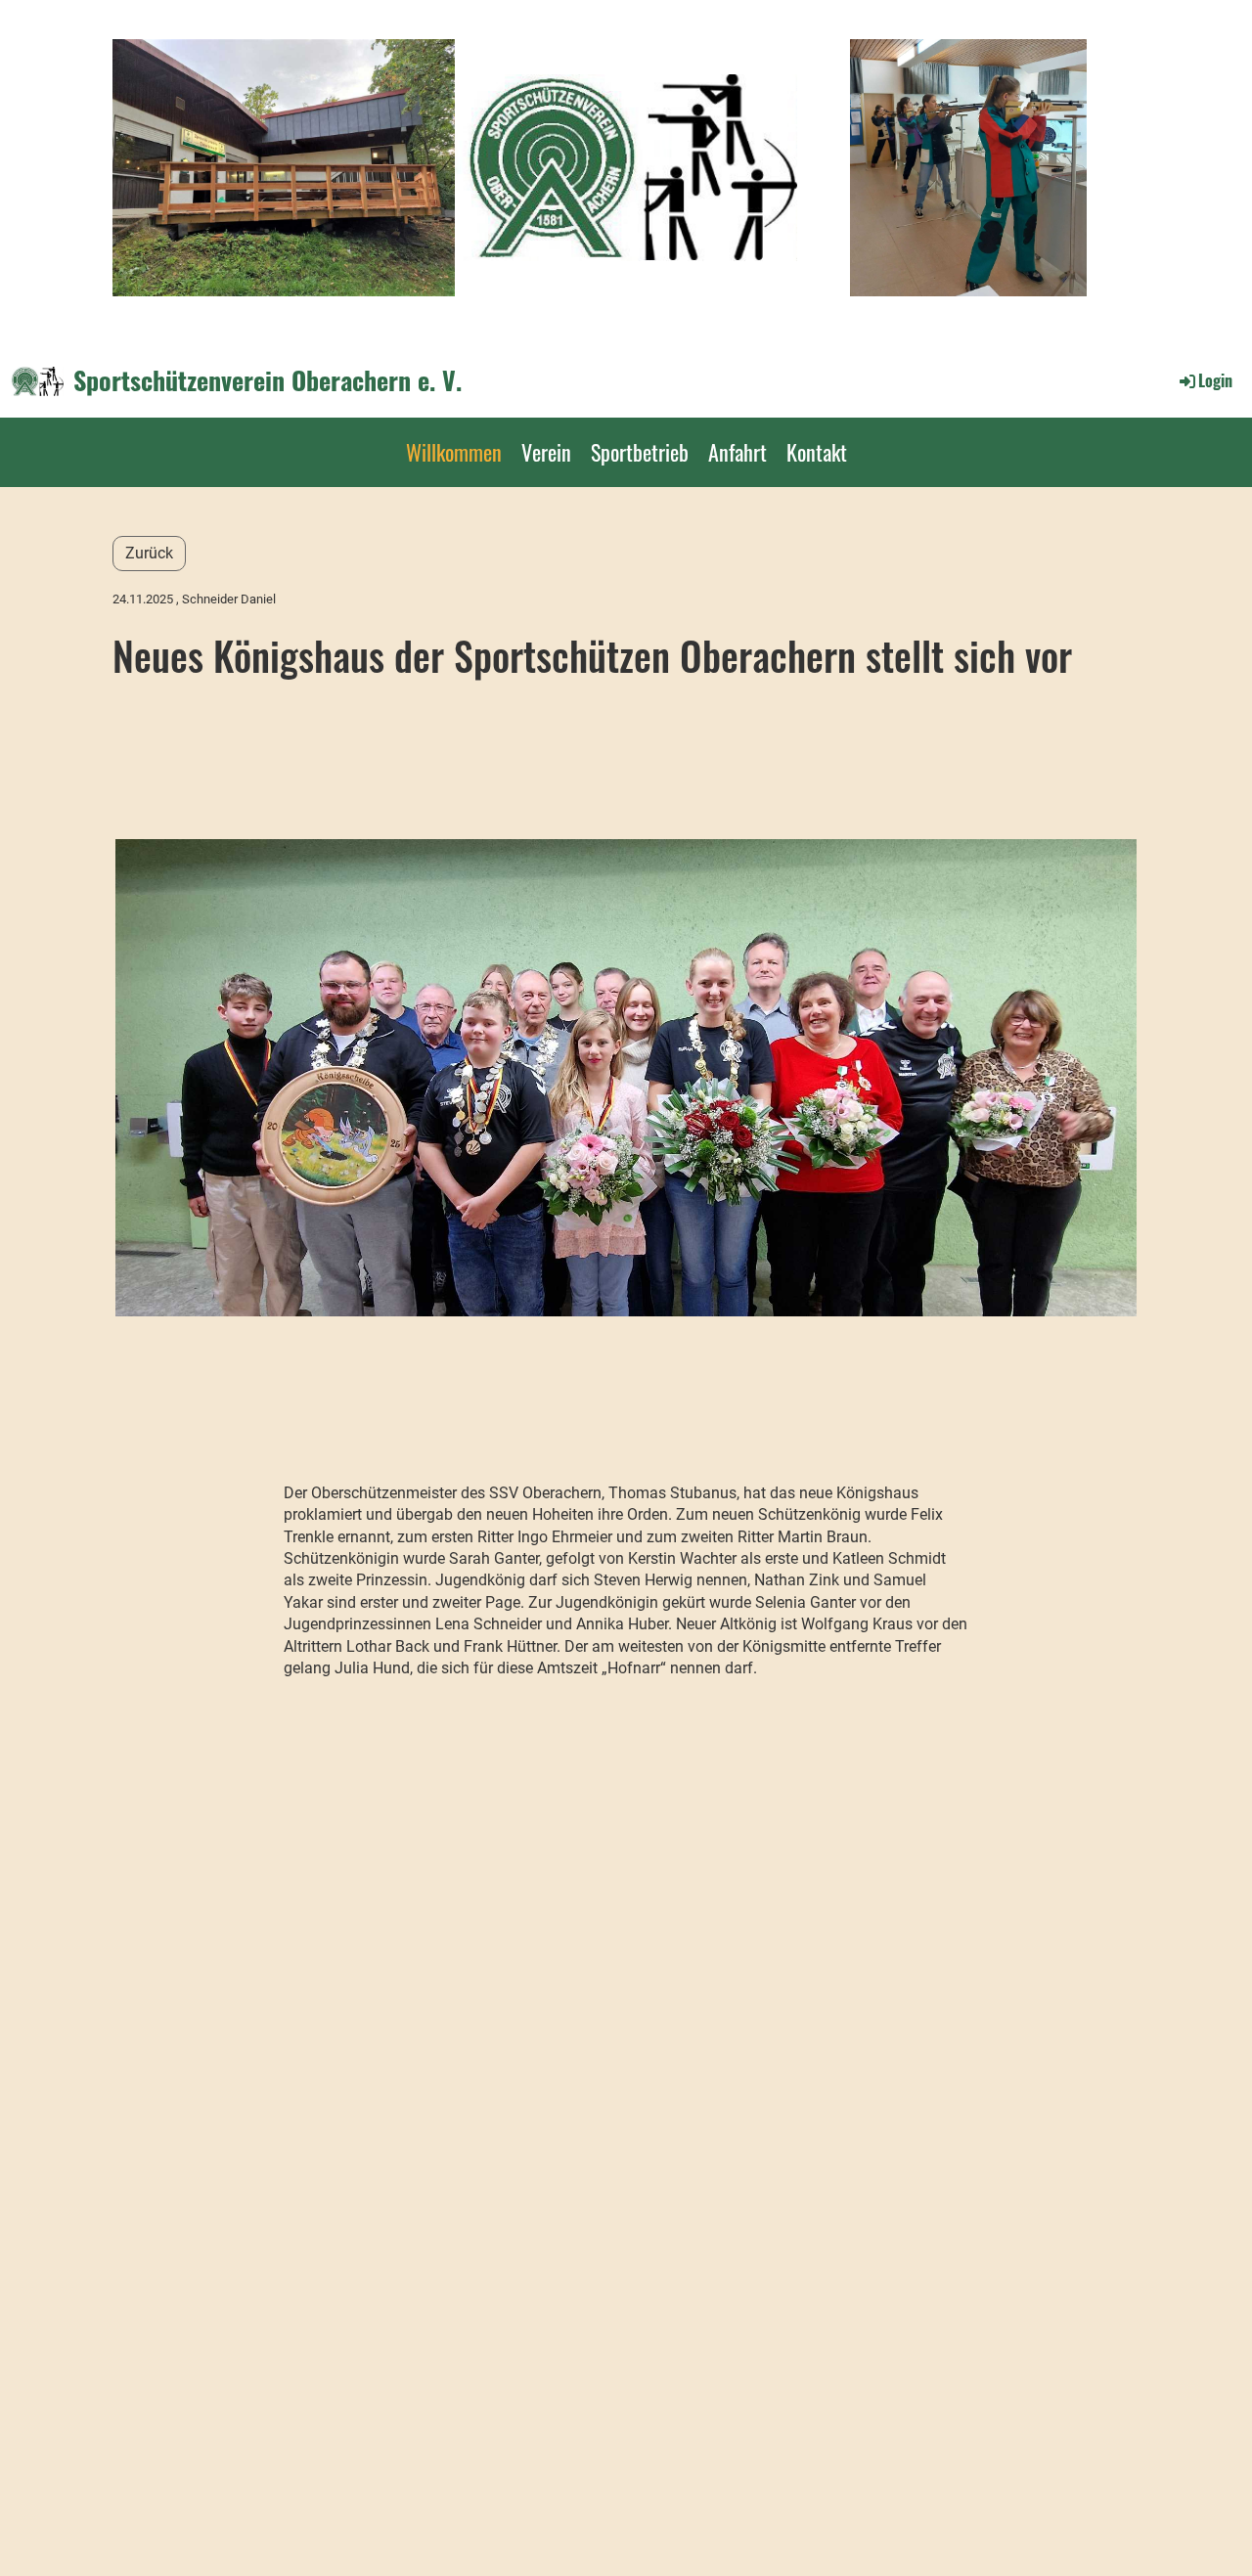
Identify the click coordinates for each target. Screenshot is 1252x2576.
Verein (546, 452)
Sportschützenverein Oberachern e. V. (268, 380)
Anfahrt (738, 452)
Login (1215, 380)
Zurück (149, 553)
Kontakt (817, 452)
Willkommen (454, 452)
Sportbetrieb (640, 452)
